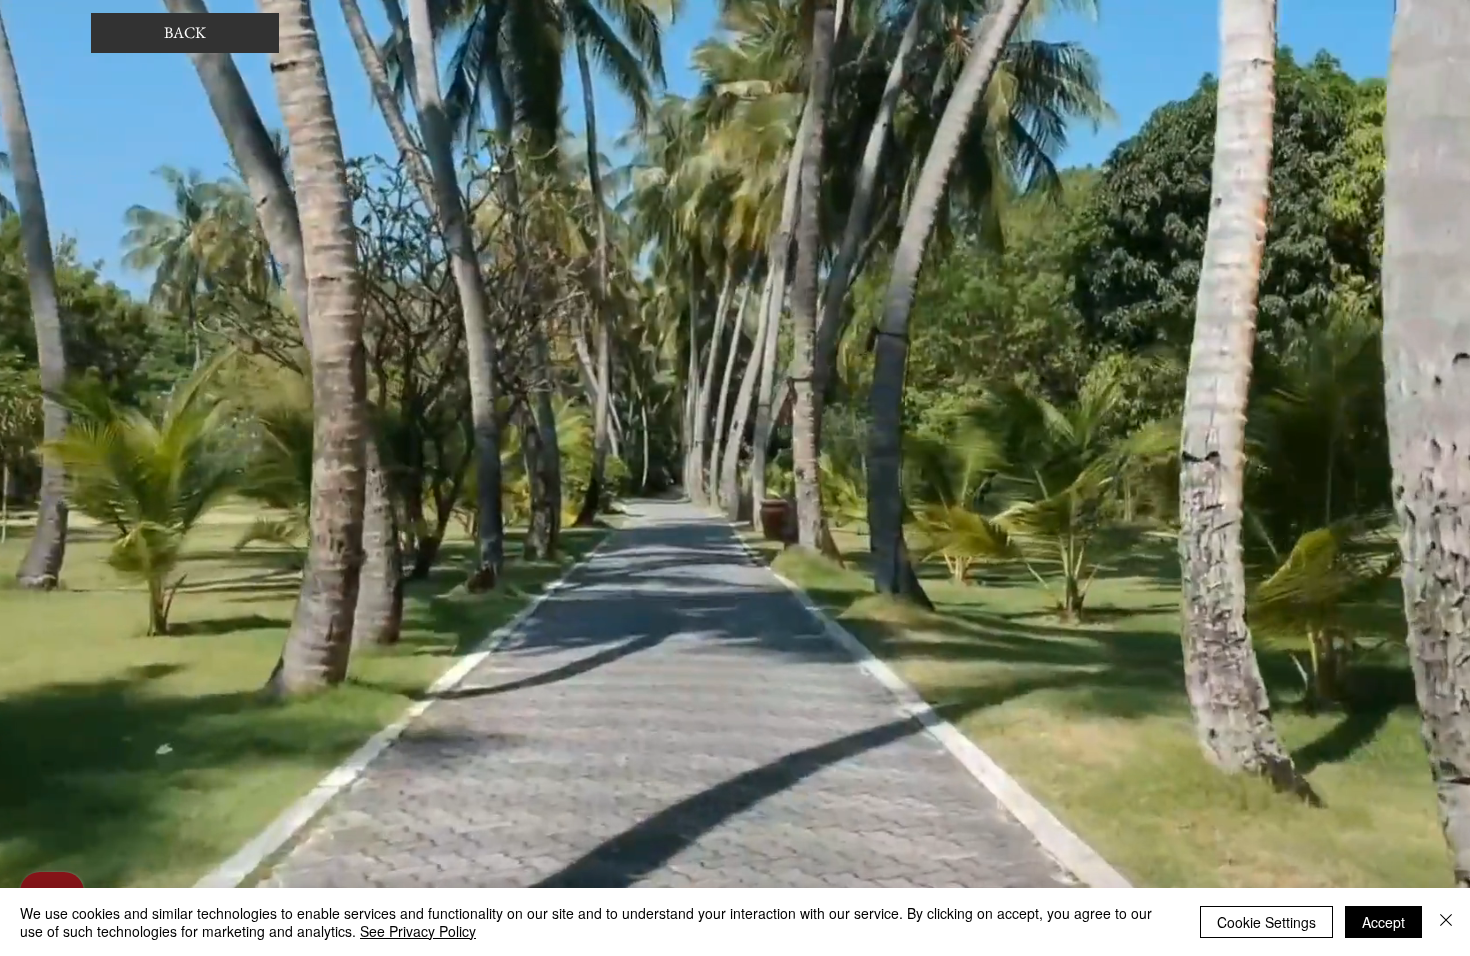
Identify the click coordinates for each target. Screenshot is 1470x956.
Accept (1383, 922)
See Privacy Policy (418, 931)
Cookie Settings (1266, 922)
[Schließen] (1446, 922)
